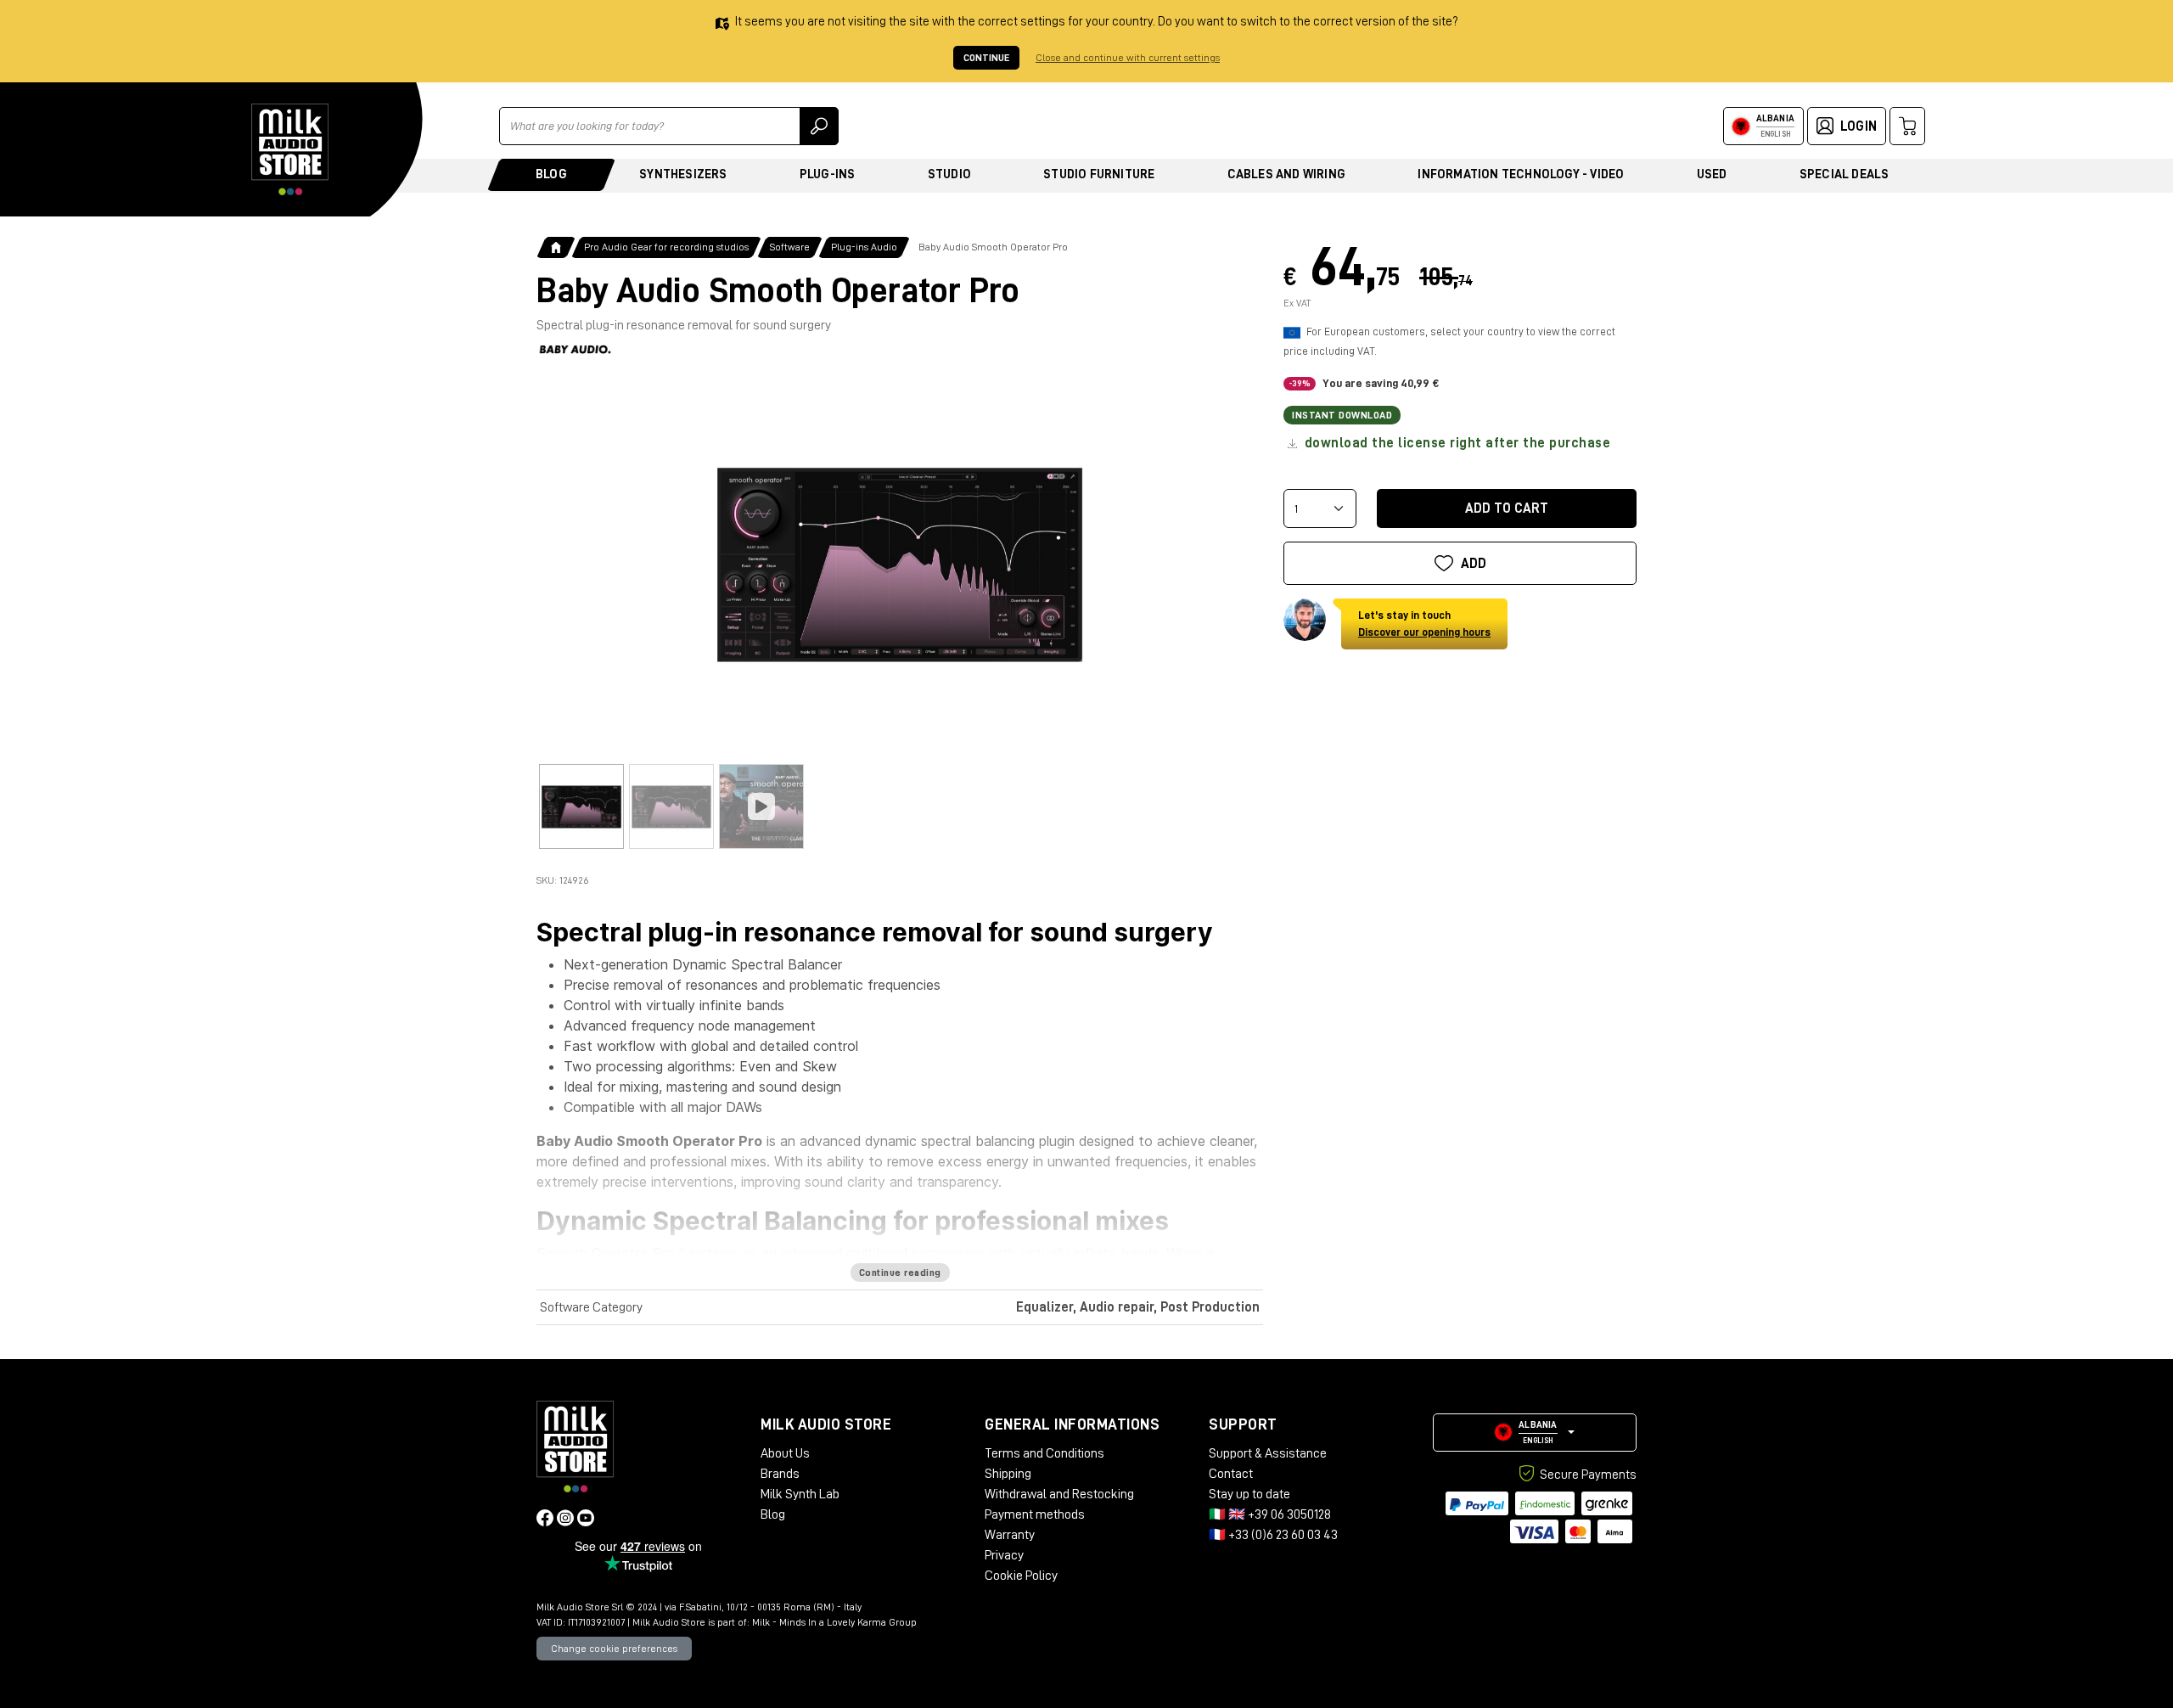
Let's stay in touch (1424, 624)
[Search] (819, 126)
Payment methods (1035, 1514)
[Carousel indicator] (581, 806)
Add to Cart (1507, 508)
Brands (780, 1474)
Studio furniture (1099, 174)
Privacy (1004, 1555)
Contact (1231, 1474)
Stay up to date (1249, 1494)
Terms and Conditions (1044, 1453)
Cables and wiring (1286, 174)
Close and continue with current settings (1128, 58)
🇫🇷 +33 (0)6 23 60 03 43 (1273, 1535)
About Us (785, 1453)
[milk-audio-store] (290, 149)
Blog (551, 174)
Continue (986, 58)
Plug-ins (828, 174)
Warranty (1010, 1535)
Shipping (1008, 1474)
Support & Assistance (1268, 1453)
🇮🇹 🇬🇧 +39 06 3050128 (1270, 1514)
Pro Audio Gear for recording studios (666, 247)
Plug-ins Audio (864, 247)
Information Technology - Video (1521, 174)
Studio (949, 174)
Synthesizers (683, 174)
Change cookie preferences (614, 1649)
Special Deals (1845, 174)
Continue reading (900, 1273)
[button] (1535, 1433)
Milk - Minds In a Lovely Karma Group (834, 1622)
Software (790, 247)
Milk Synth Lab (800, 1494)
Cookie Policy (1021, 1576)
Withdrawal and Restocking (1059, 1494)
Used (1712, 174)
